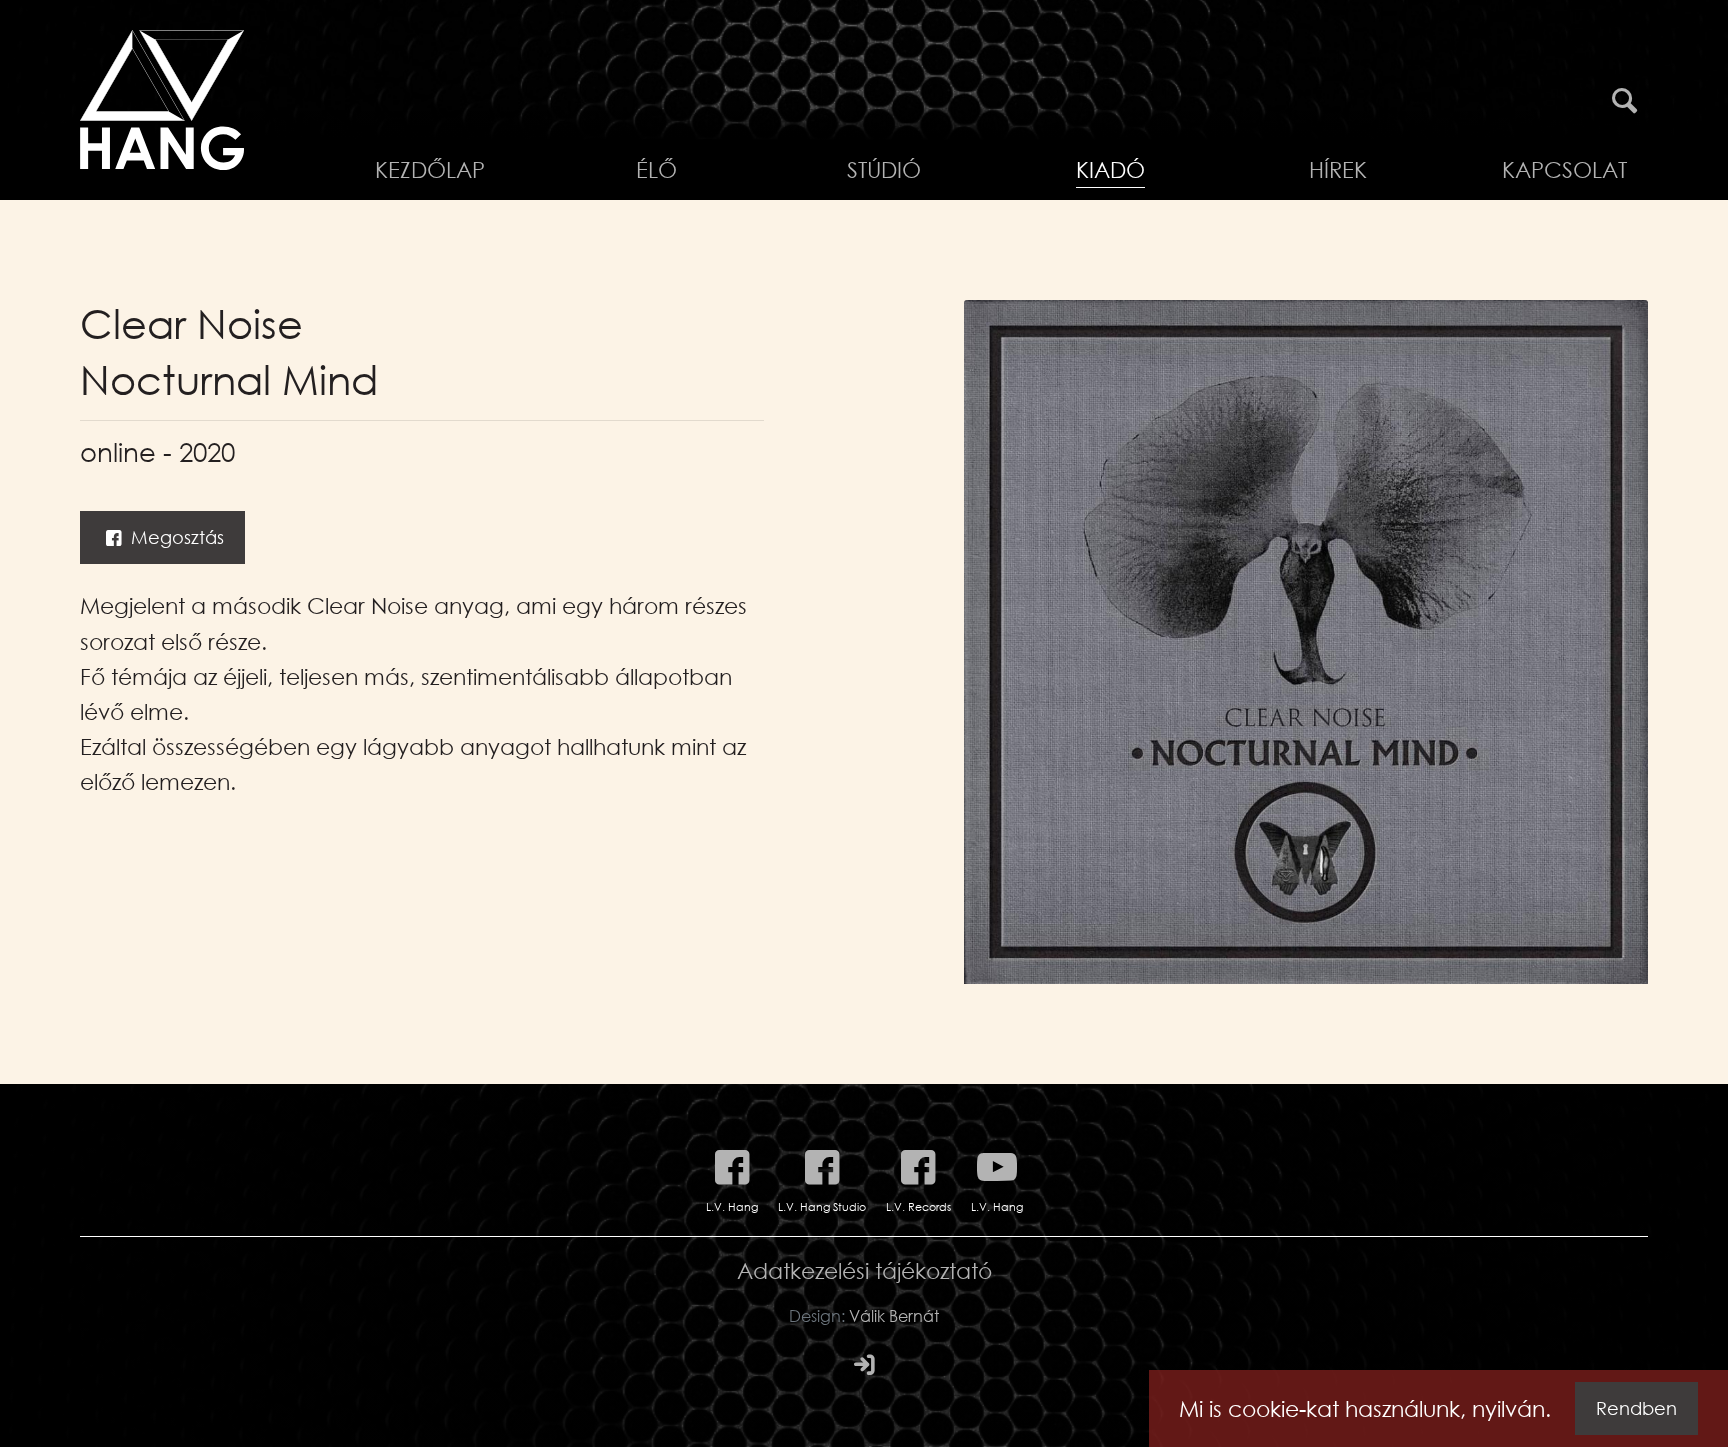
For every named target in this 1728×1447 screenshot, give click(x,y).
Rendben (1636, 1408)
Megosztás (175, 537)
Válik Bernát (894, 1316)
